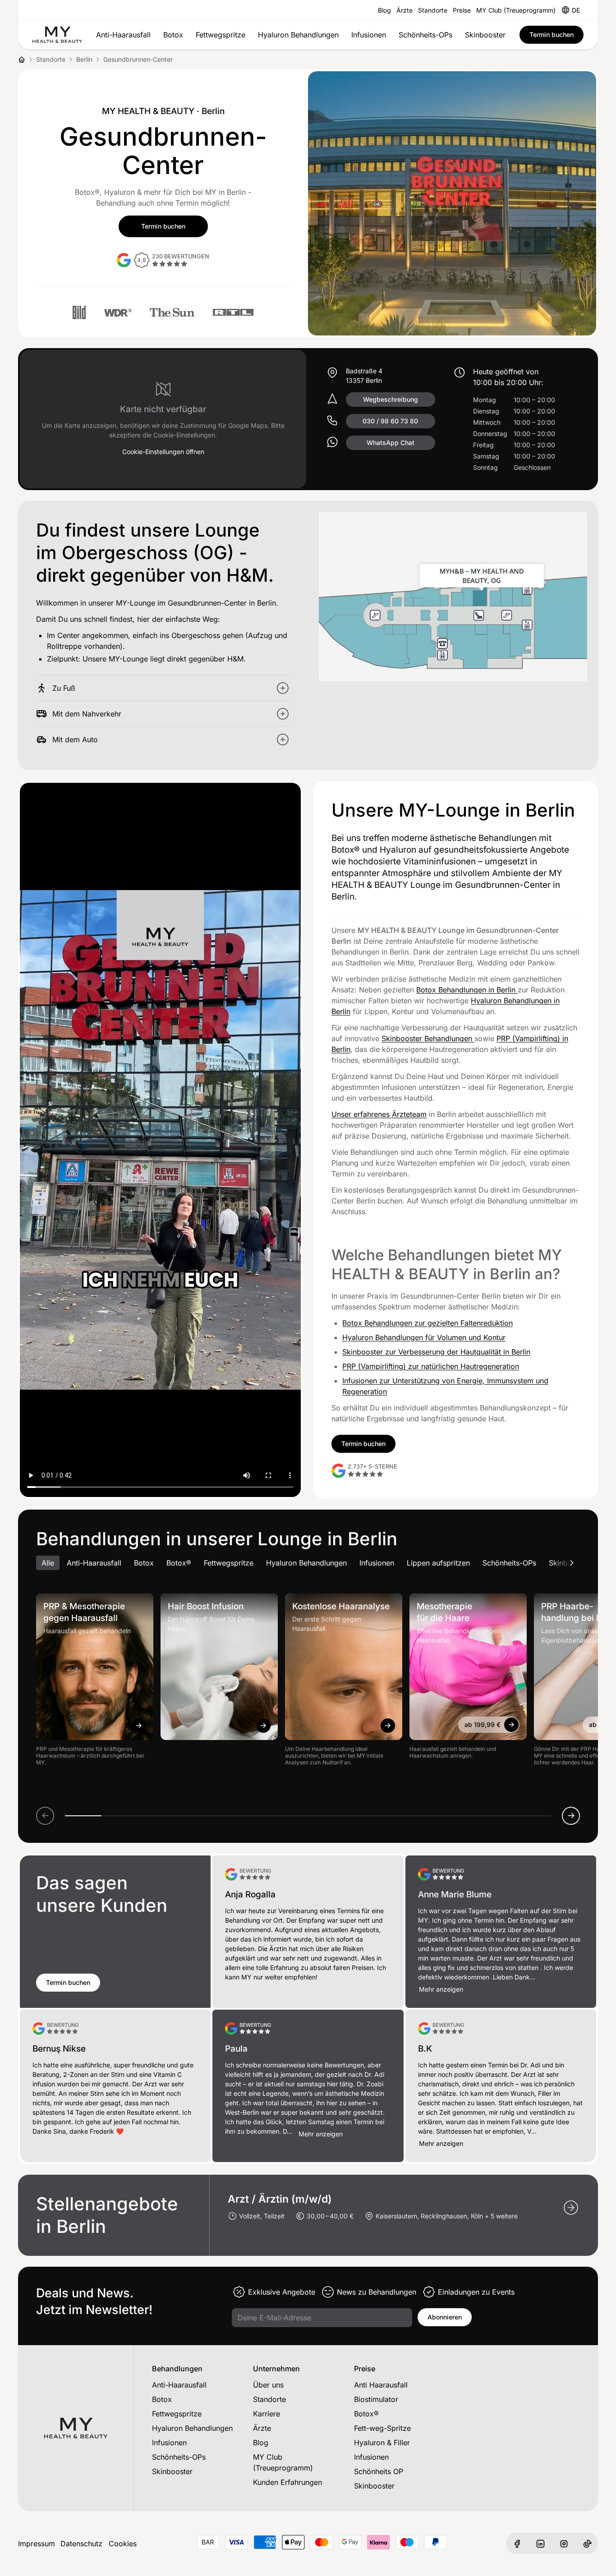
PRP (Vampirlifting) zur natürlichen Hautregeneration (431, 1366)
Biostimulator (376, 2399)
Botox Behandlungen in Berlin (467, 990)
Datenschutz (81, 2544)
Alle (48, 1563)
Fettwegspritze (221, 35)
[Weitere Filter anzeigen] (572, 1563)
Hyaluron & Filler (382, 2443)
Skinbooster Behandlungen (428, 1038)
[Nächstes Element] (571, 1816)
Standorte (433, 10)
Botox (173, 35)
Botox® (179, 1563)
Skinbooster (485, 35)
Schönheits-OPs (425, 35)
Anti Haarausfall (381, 2385)
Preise (462, 10)
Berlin (84, 59)
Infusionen (369, 35)
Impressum (37, 2544)
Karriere (267, 2414)
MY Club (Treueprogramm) (516, 10)
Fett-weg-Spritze (382, 2428)
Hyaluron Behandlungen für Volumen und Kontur (424, 1337)
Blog (384, 10)
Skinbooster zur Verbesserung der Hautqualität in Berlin (436, 1352)
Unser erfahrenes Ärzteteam (379, 1114)
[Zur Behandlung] (139, 1726)
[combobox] (576, 10)
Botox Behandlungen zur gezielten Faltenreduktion (428, 1323)
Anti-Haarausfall (123, 35)
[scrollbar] (308, 1816)
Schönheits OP (379, 2471)
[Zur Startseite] (57, 35)
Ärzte (405, 10)
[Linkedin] (540, 2544)
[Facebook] (517, 2544)
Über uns (268, 2385)
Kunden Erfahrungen (287, 2482)
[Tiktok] (587, 2544)
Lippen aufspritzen (438, 1563)
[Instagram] (564, 2544)
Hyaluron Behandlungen (298, 35)
